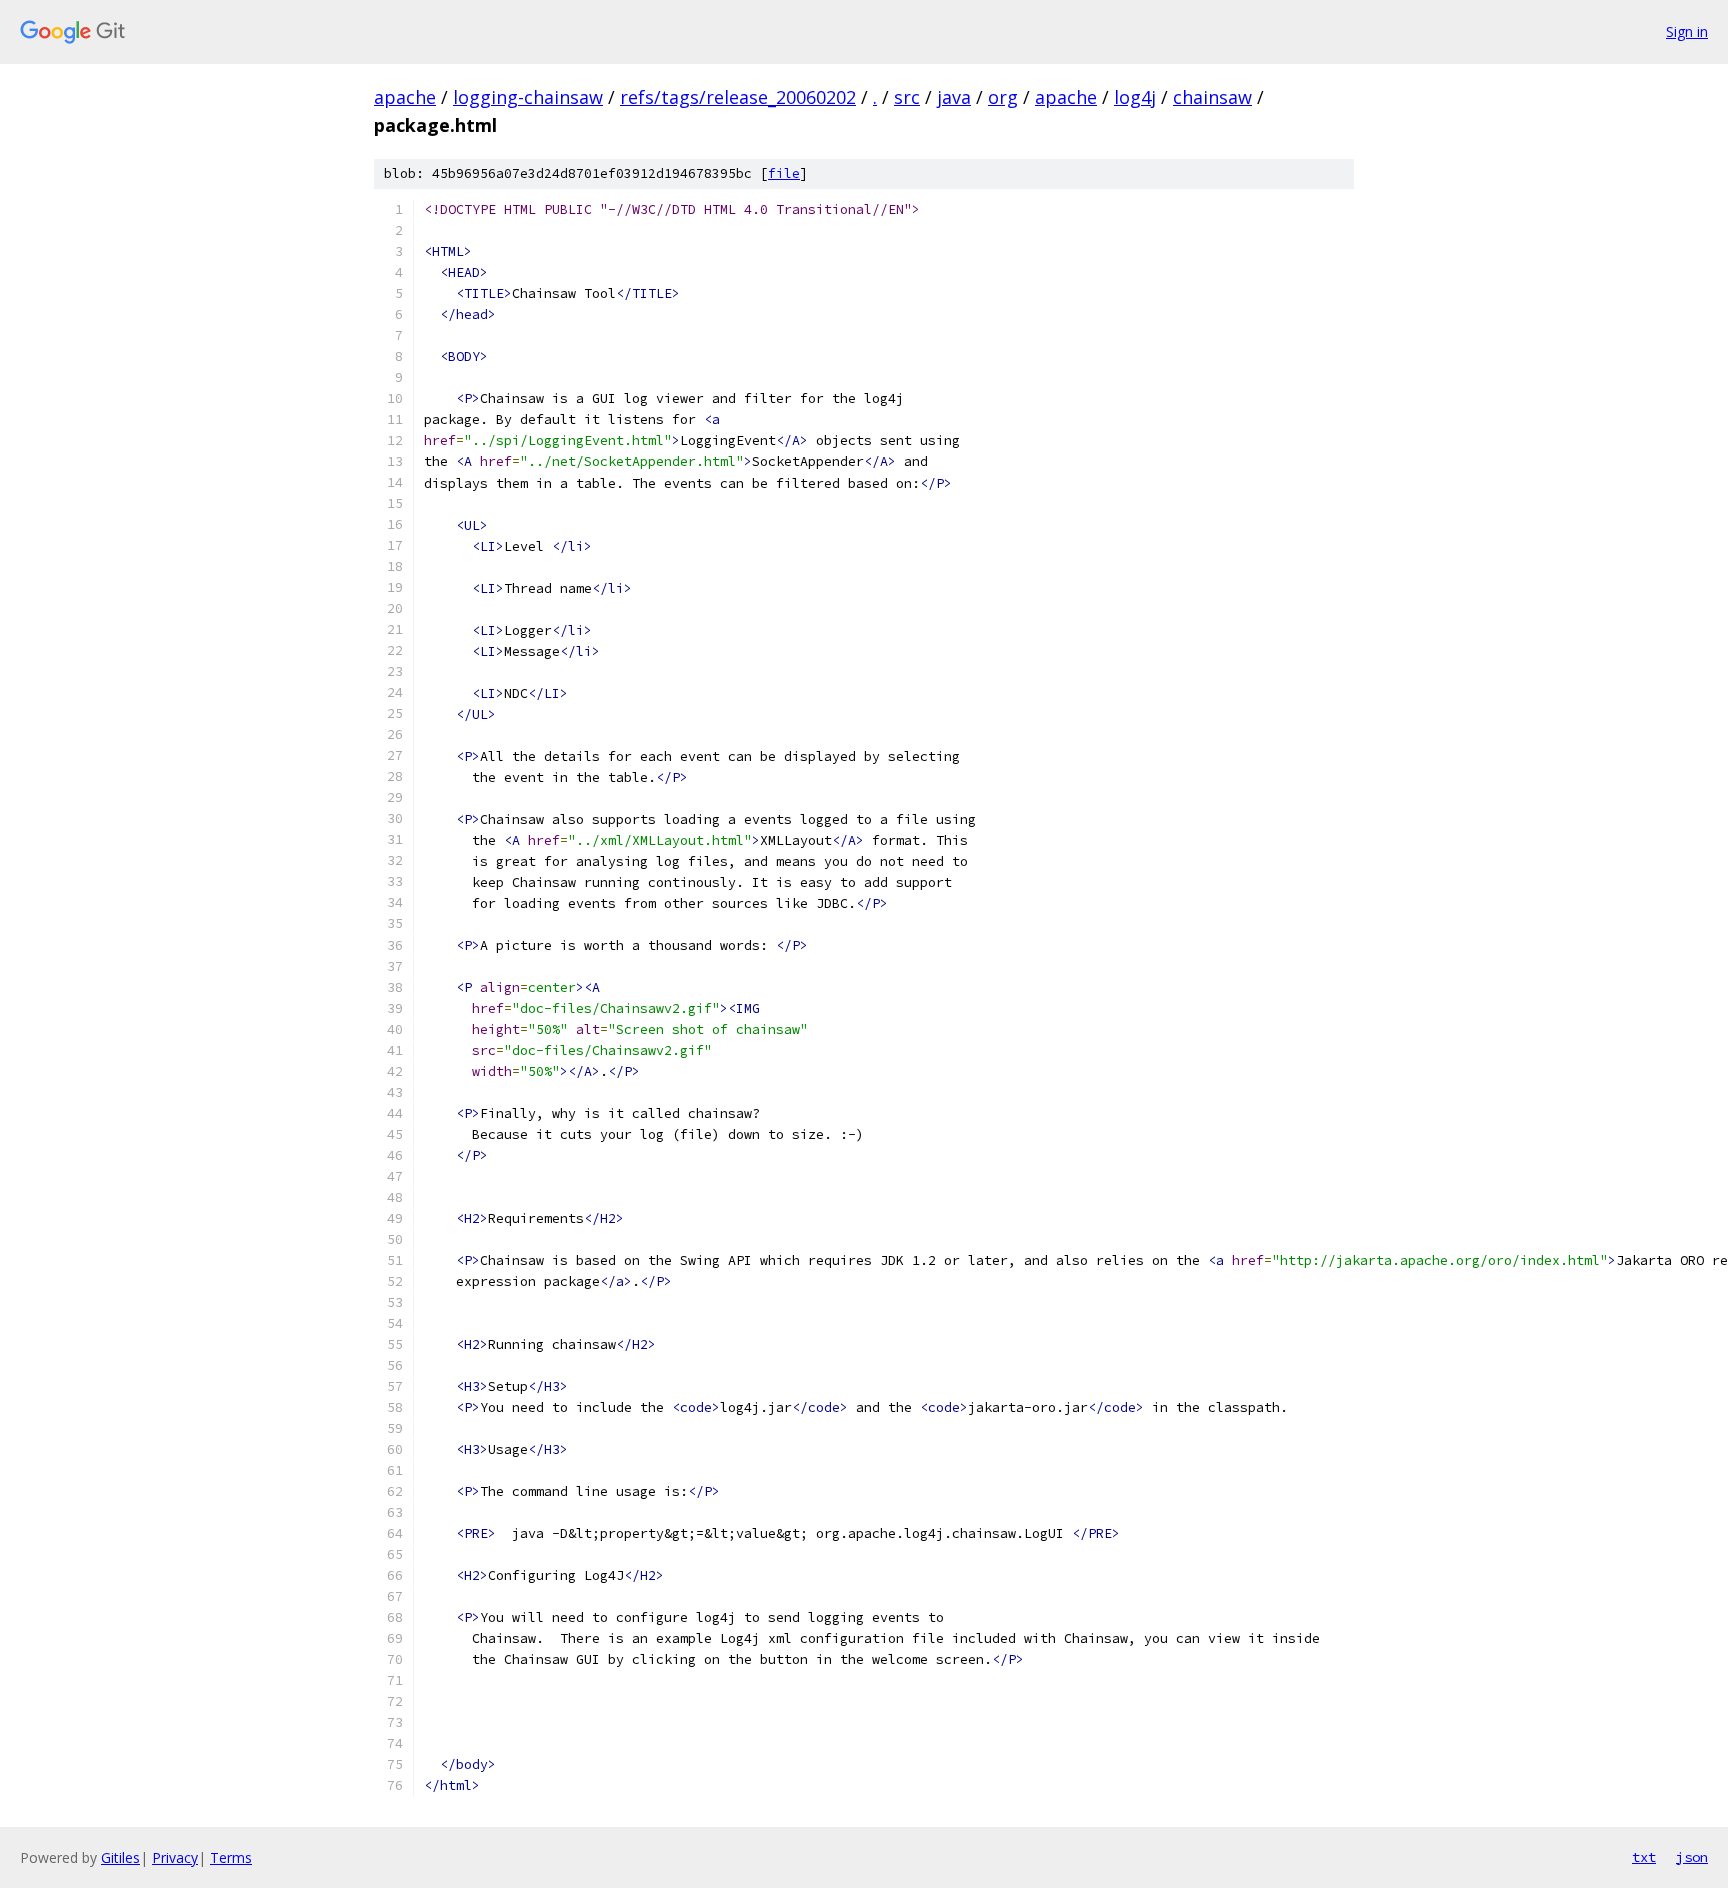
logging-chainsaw (528, 97)
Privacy (175, 1857)
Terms (231, 1857)
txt (1644, 1857)
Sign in (1687, 31)
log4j (1135, 97)
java (954, 97)
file (784, 173)
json (1692, 1857)
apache (405, 97)
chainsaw (1212, 97)
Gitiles (120, 1857)
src (907, 97)
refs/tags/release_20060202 (738, 97)
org (1003, 97)
